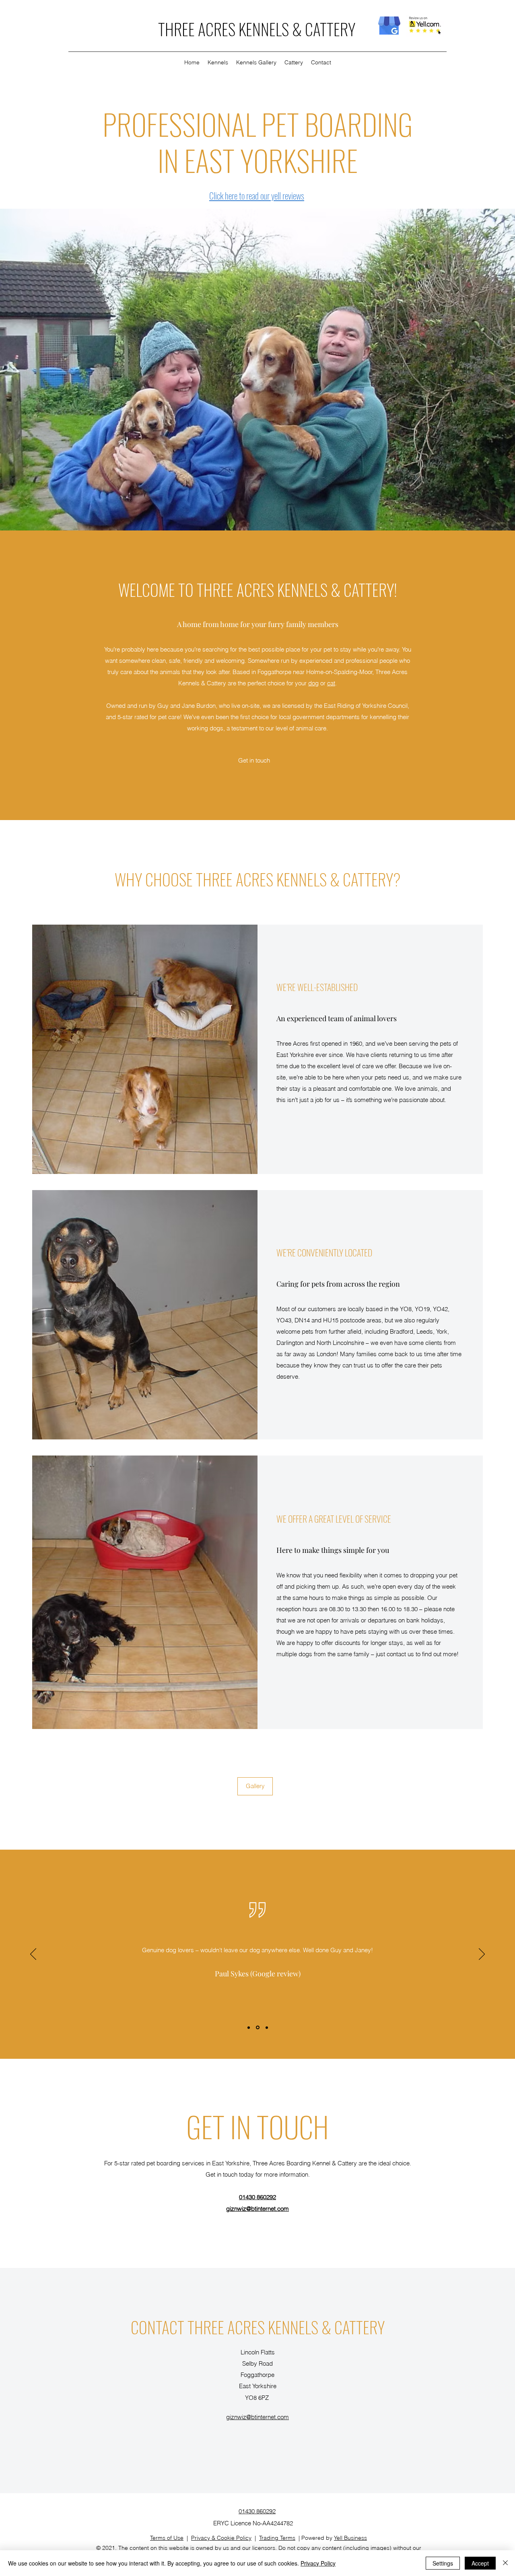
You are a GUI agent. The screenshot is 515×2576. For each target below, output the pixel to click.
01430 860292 (257, 2197)
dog (313, 683)
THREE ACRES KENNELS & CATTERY (257, 29)
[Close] (505, 2563)
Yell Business (350, 2538)
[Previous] (33, 1955)
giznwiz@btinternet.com (257, 2209)
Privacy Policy (318, 2563)
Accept (480, 2563)
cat (331, 683)
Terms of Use (167, 2538)
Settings (443, 2563)
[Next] (482, 1955)
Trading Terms (277, 2538)
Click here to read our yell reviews (257, 195)
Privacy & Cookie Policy (221, 2538)
